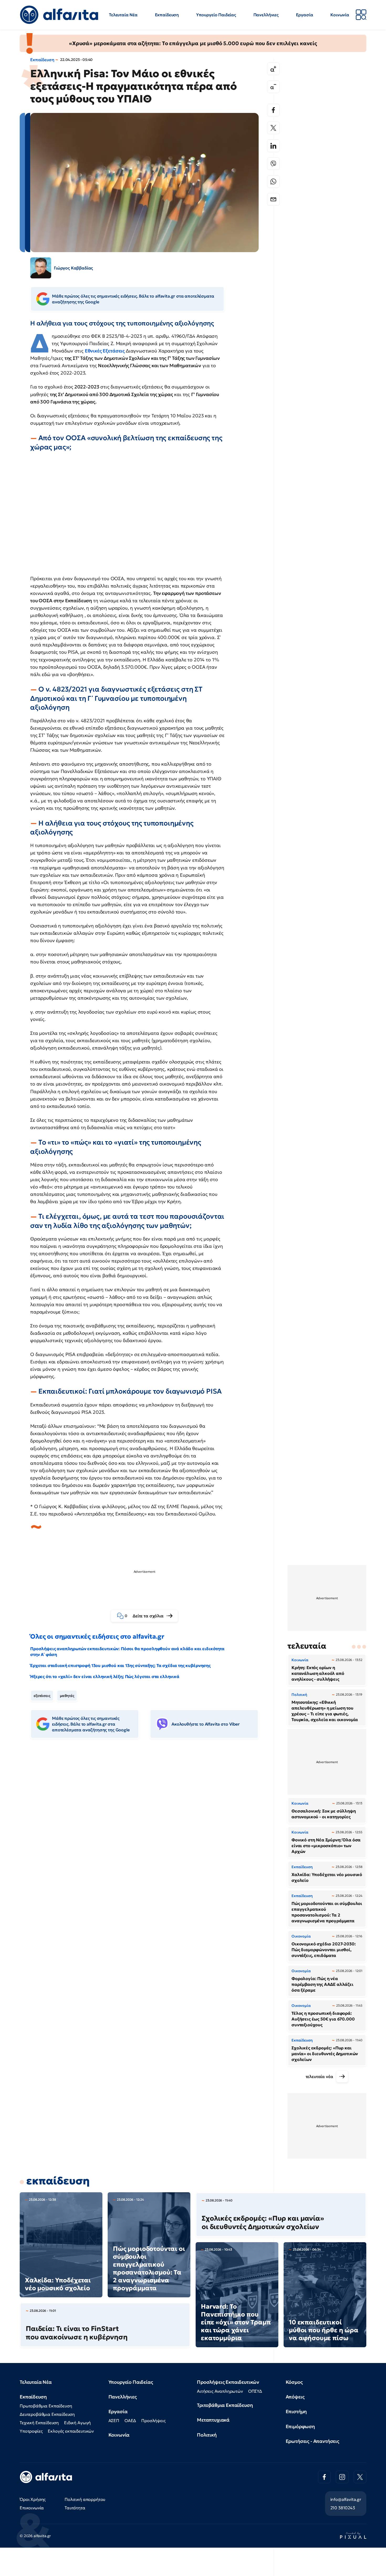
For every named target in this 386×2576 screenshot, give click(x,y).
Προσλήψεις (153, 2421)
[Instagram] (342, 2477)
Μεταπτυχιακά (213, 2420)
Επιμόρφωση (300, 2426)
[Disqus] (148, 1823)
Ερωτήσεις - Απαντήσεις (312, 2441)
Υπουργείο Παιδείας (216, 15)
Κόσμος (294, 2382)
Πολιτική (207, 2435)
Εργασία (305, 15)
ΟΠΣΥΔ (255, 2391)
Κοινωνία (340, 15)
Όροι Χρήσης (33, 2499)
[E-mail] (273, 199)
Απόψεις (295, 2397)
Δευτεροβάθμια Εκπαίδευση (47, 2414)
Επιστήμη (296, 2411)
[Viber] (273, 164)
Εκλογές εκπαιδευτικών (71, 2431)
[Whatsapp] (273, 181)
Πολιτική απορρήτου (85, 2499)
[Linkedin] (273, 146)
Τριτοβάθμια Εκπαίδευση (225, 2405)
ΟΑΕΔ (130, 2421)
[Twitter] (273, 128)
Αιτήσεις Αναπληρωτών (220, 2391)
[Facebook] (273, 110)
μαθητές (67, 1696)
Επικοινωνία (32, 2508)
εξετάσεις (42, 1696)
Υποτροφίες (31, 2431)
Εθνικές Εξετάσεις (105, 351)
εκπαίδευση (58, 2181)
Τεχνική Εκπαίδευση (39, 2423)
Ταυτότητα (75, 2508)
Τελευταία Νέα (123, 15)
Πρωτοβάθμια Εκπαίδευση (46, 2406)
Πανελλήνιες (266, 15)
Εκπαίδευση (167, 15)
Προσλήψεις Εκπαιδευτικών (228, 2382)
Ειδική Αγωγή (77, 2423)
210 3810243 (343, 2508)
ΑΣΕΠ (114, 2421)
